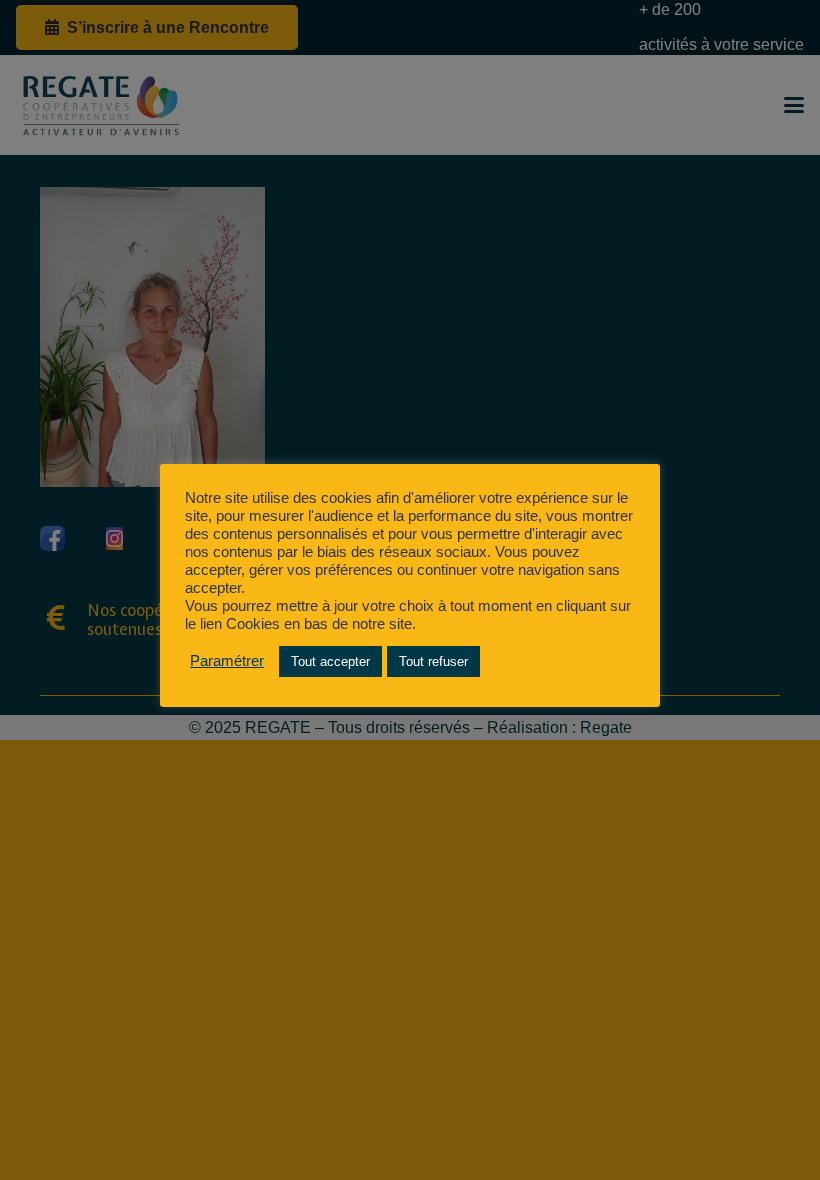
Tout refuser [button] (433, 661)
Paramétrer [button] (227, 661)
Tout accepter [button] (330, 661)
